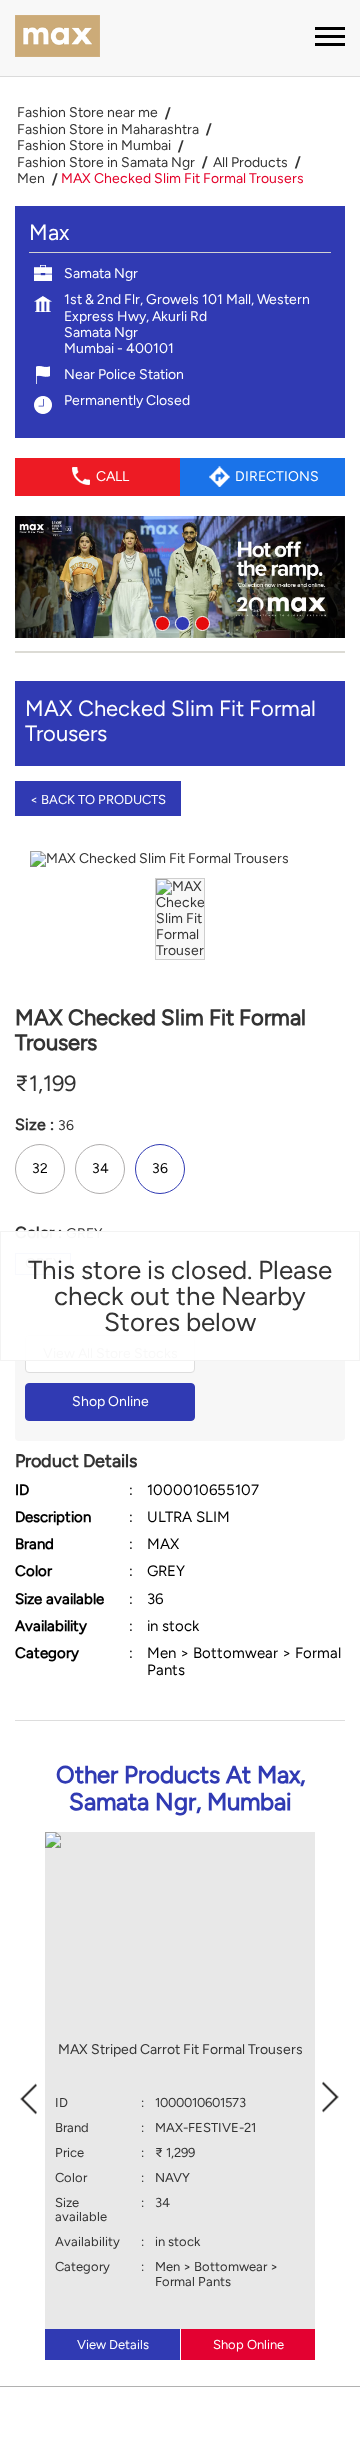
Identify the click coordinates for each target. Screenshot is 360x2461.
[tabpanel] (180, 577)
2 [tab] (180, 621)
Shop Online (110, 1401)
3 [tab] (200, 621)
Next (331, 2096)
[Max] (57, 38)
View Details (113, 2344)
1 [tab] (160, 621)
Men (31, 179)
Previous (29, 2096)
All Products (250, 163)
